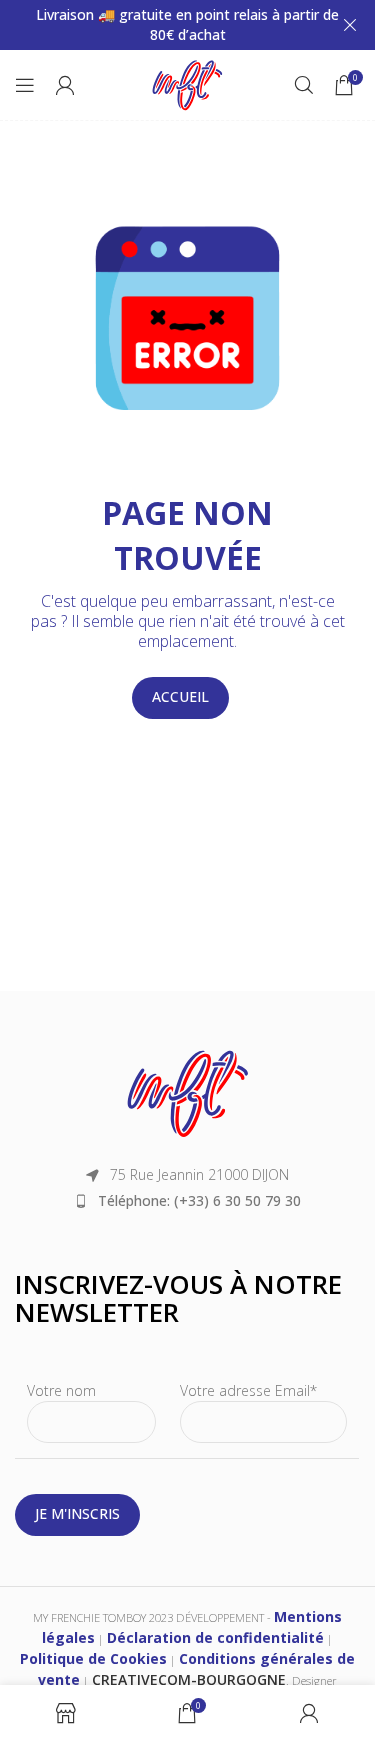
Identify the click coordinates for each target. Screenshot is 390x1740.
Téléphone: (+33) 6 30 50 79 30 (199, 1200)
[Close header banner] (350, 25)
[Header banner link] (187, 25)
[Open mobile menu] (25, 85)
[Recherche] (304, 85)
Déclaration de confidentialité (215, 1637)
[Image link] (188, 1091)
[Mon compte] (65, 85)
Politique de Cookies (93, 1658)
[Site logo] (187, 83)
